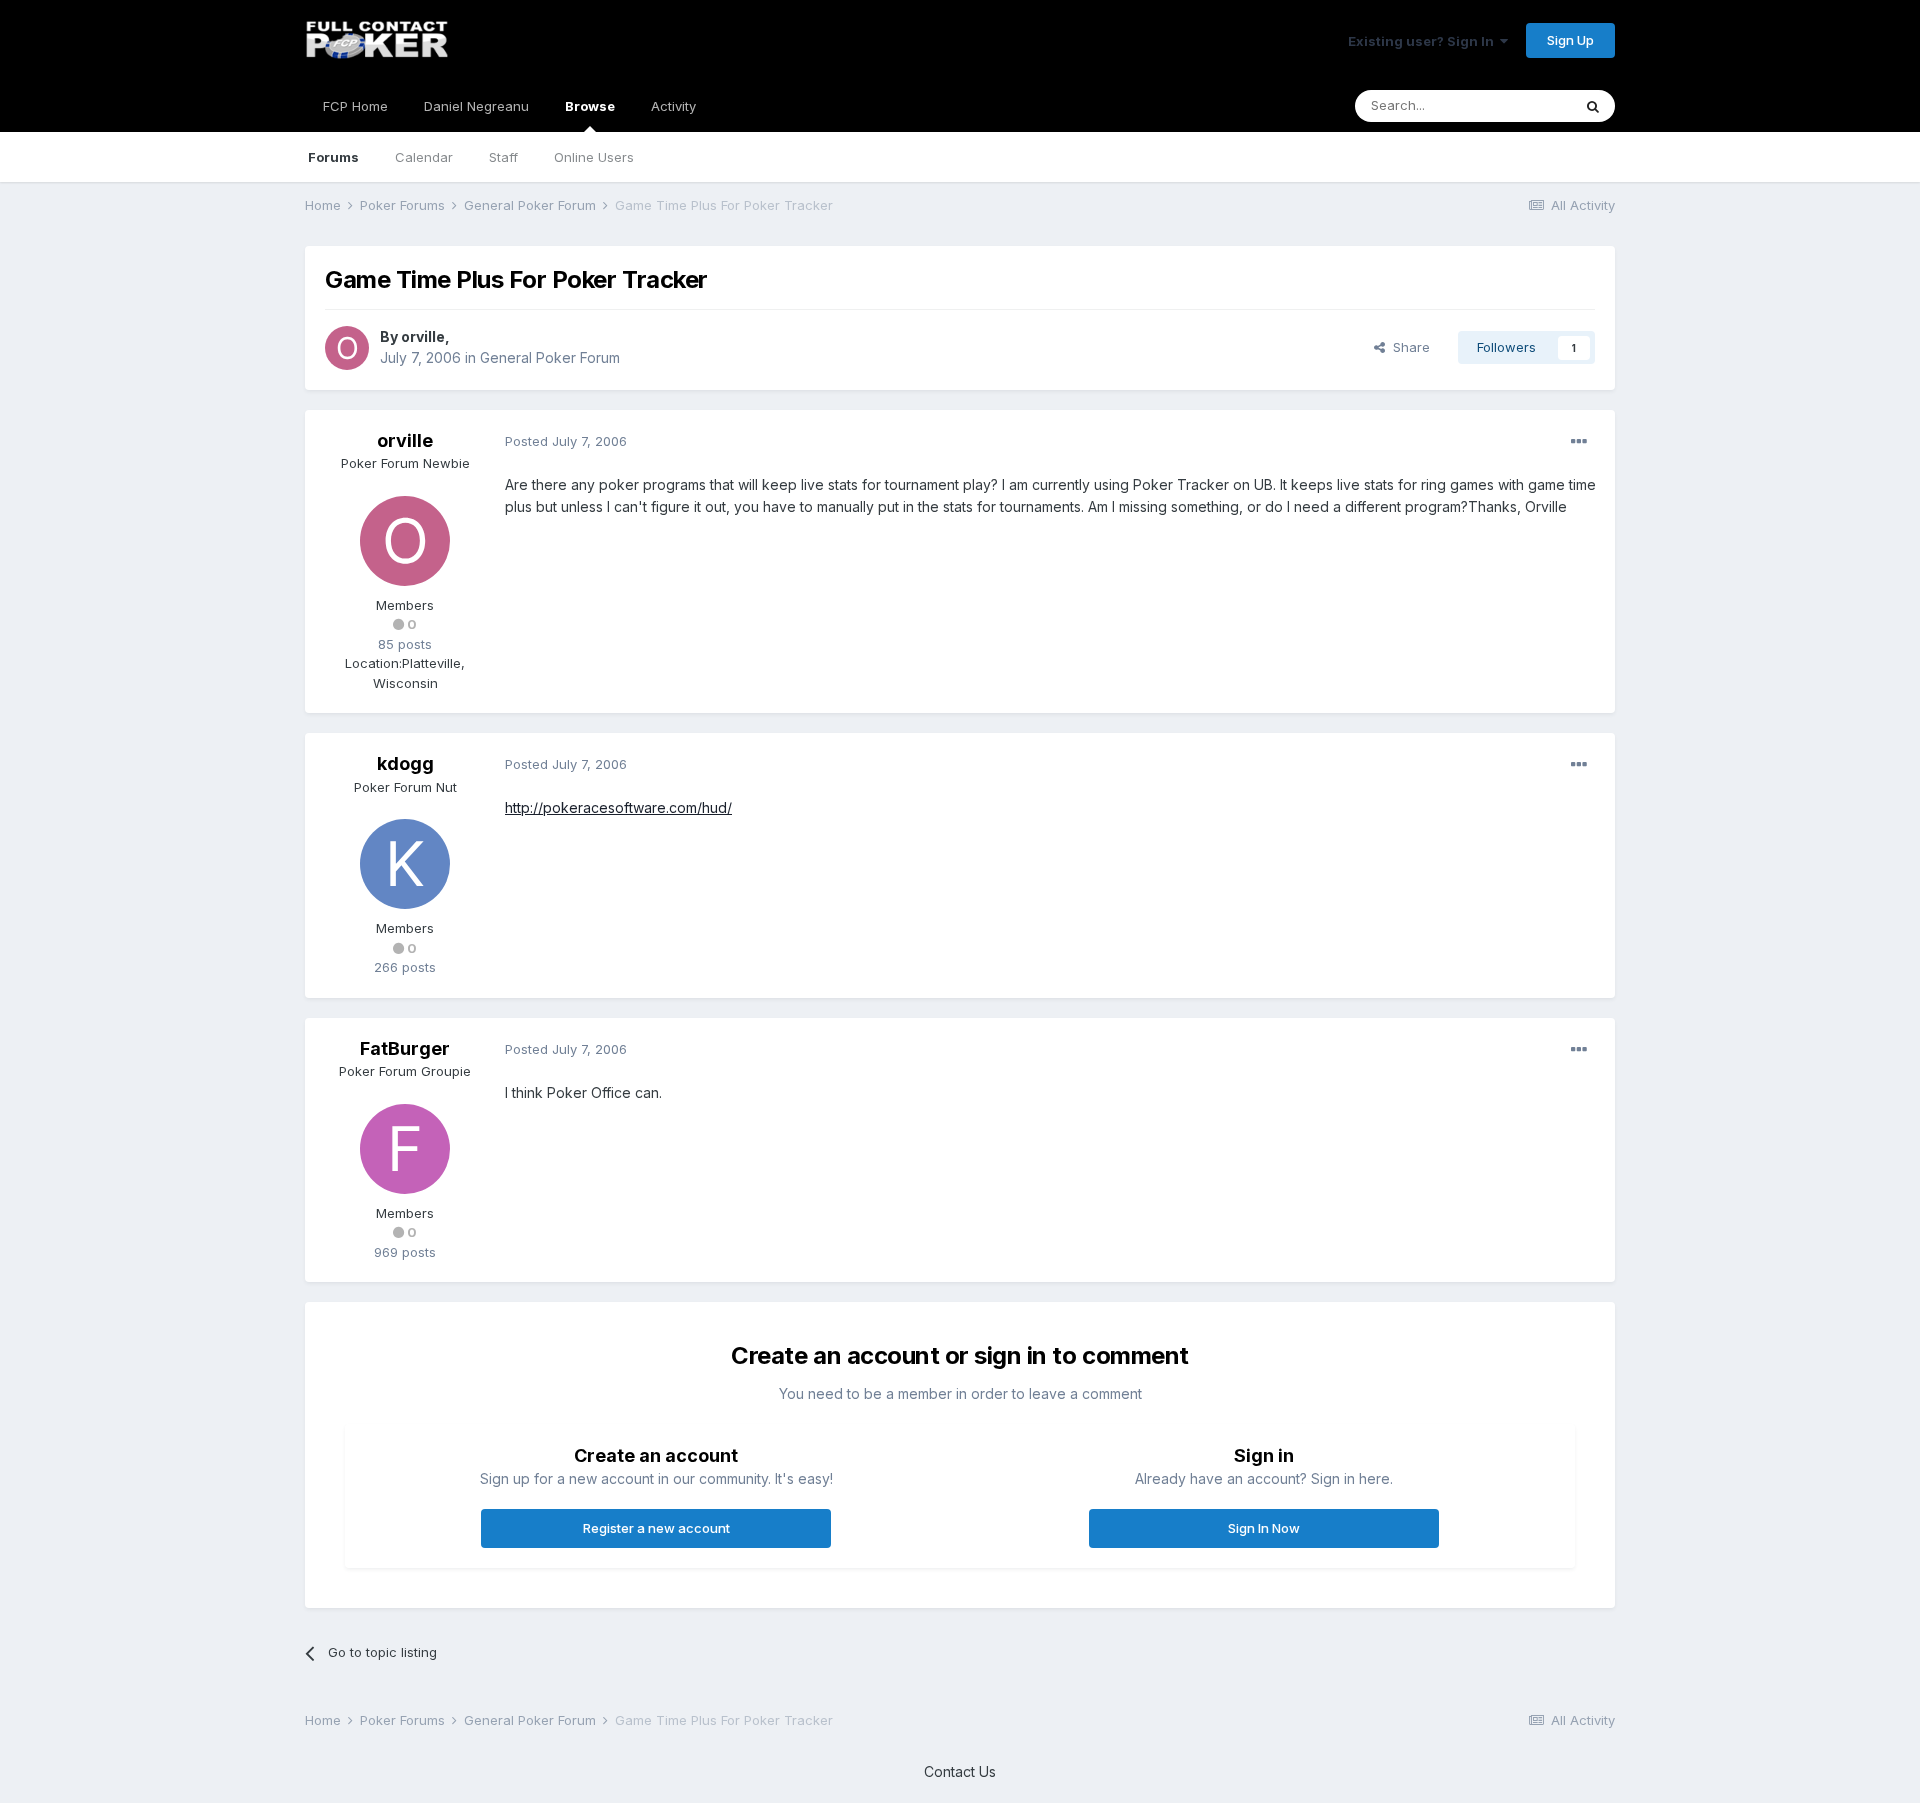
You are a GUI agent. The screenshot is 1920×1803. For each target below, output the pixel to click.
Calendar (424, 157)
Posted (566, 441)
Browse (590, 106)
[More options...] (1579, 442)
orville (423, 336)
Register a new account (656, 1528)
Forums (333, 157)
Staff (503, 157)
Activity (673, 106)
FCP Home (355, 106)
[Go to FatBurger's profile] (405, 1149)
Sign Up (1570, 40)
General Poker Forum (550, 357)
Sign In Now (1264, 1528)
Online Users (594, 157)
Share (1407, 347)
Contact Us (960, 1771)
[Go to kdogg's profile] (405, 864)
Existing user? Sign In (1424, 41)
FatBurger (405, 1048)
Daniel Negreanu (476, 106)
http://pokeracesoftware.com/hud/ (618, 807)
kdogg (405, 763)
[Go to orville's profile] (347, 348)
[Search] (1593, 106)
